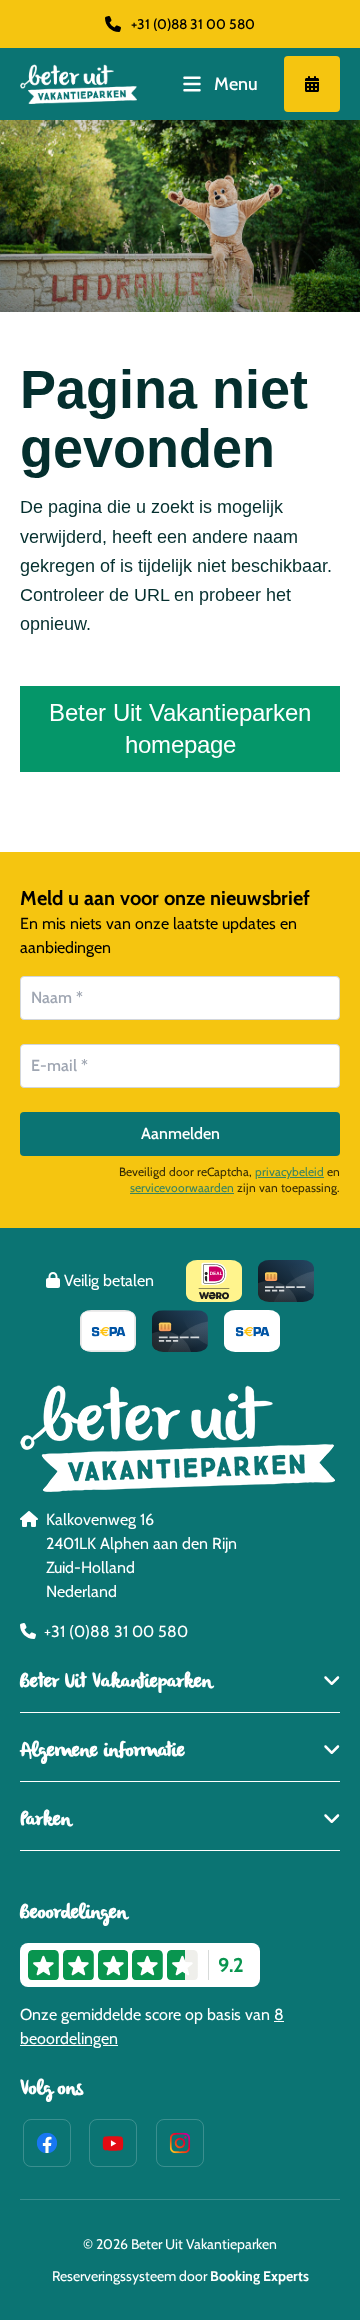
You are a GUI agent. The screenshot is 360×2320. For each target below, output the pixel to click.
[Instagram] (180, 2143)
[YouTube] (113, 2143)
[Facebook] (47, 2143)
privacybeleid (289, 1171)
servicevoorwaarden (182, 1187)
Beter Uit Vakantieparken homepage (180, 728)
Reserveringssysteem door (180, 2276)
